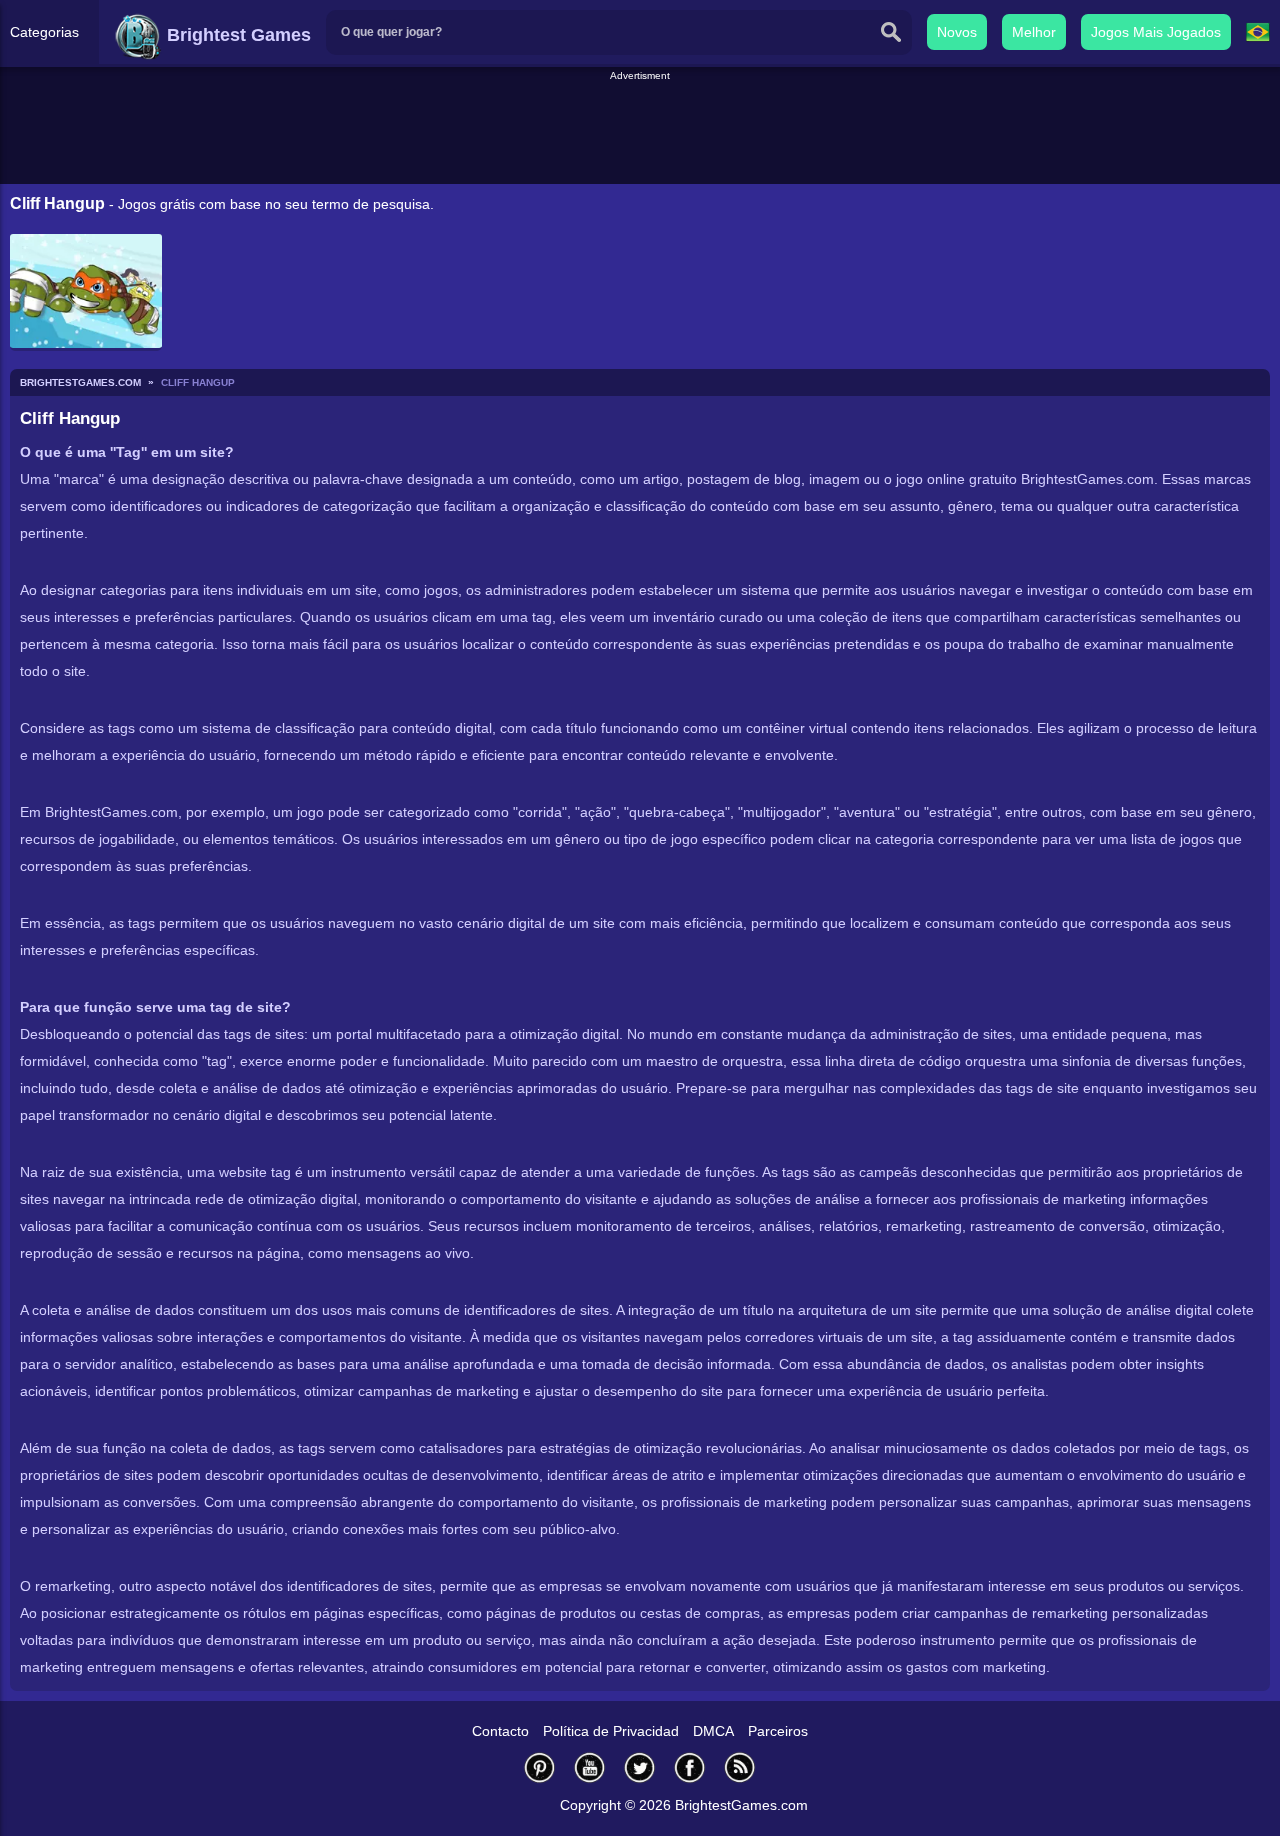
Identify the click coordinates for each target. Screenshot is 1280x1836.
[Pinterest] (540, 1767)
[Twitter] (640, 1767)
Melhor (1034, 32)
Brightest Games (236, 35)
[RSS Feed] (740, 1767)
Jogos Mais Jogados (1156, 32)
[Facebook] (690, 1767)
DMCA (713, 1731)
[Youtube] (590, 1767)
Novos (957, 32)
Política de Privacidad (611, 1731)
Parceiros (778, 1731)
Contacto (500, 1731)
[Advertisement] (640, 129)
